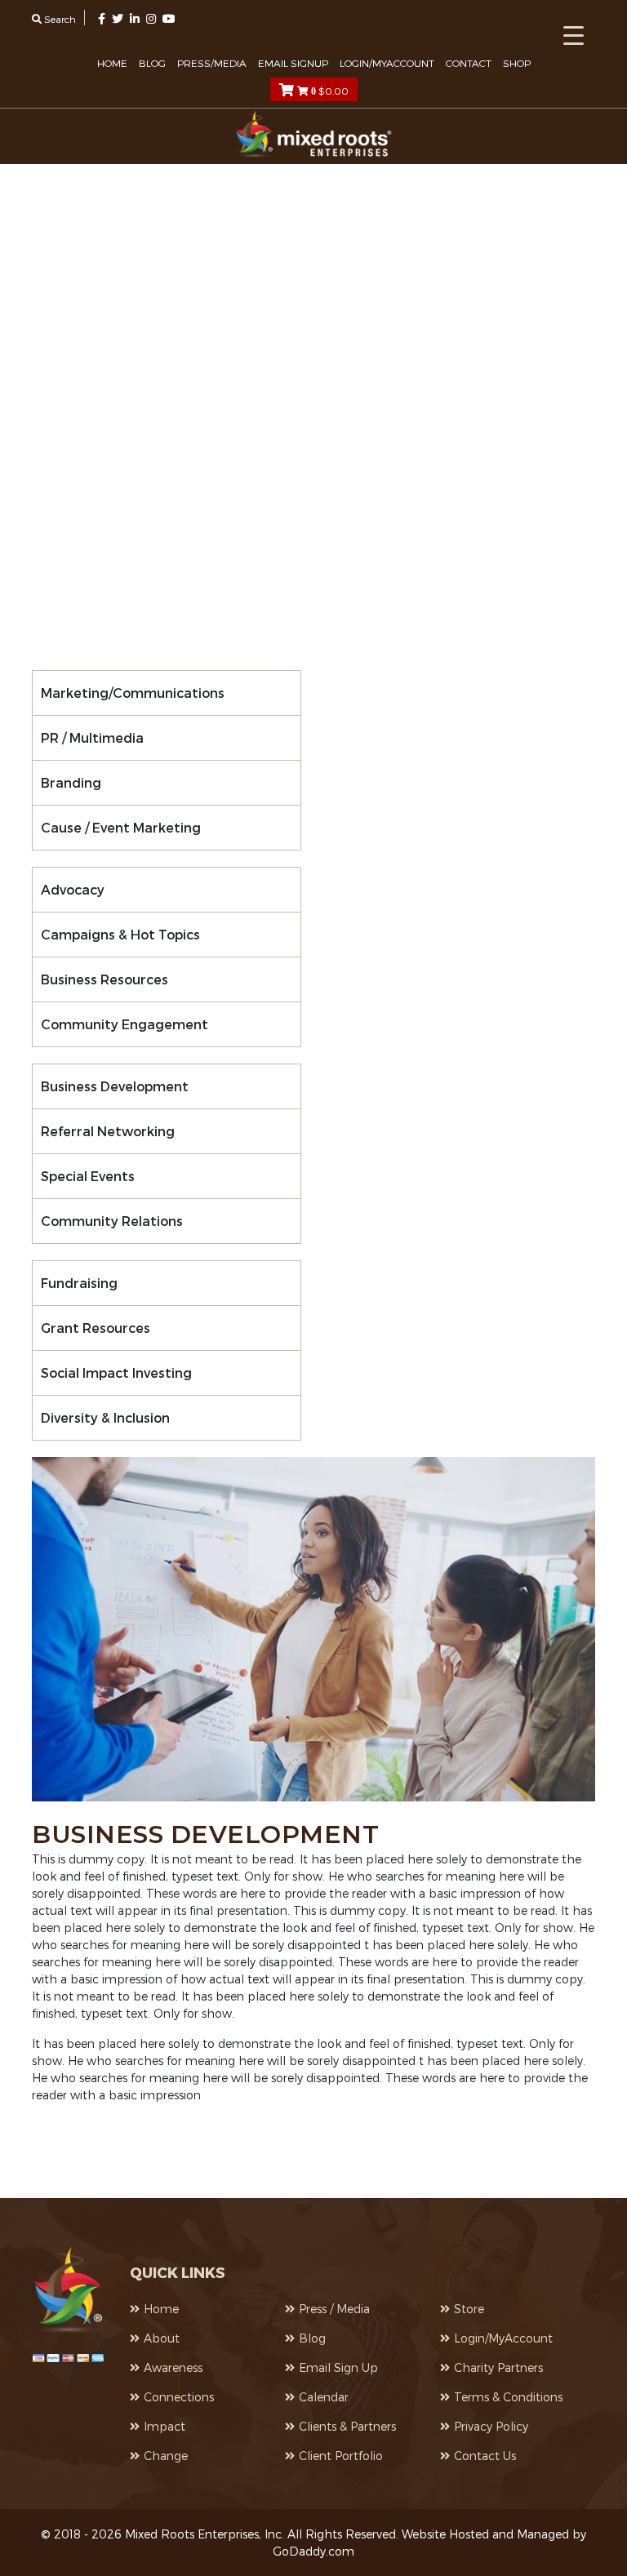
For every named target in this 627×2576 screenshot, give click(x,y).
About (162, 2338)
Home (112, 63)
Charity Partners (498, 2367)
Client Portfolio (341, 2456)
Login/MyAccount (387, 63)
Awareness (173, 2367)
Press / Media (334, 2309)
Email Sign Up (338, 2367)
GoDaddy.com (313, 2551)
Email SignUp (293, 63)
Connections (179, 2397)
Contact (469, 63)
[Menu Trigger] (574, 35)
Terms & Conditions (508, 2397)
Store (469, 2309)
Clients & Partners (347, 2426)
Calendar (324, 2397)
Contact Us (485, 2456)
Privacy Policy (491, 2426)
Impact (165, 2426)
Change (166, 2456)
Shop (517, 63)
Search (59, 19)
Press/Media (212, 63)
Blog (152, 63)
